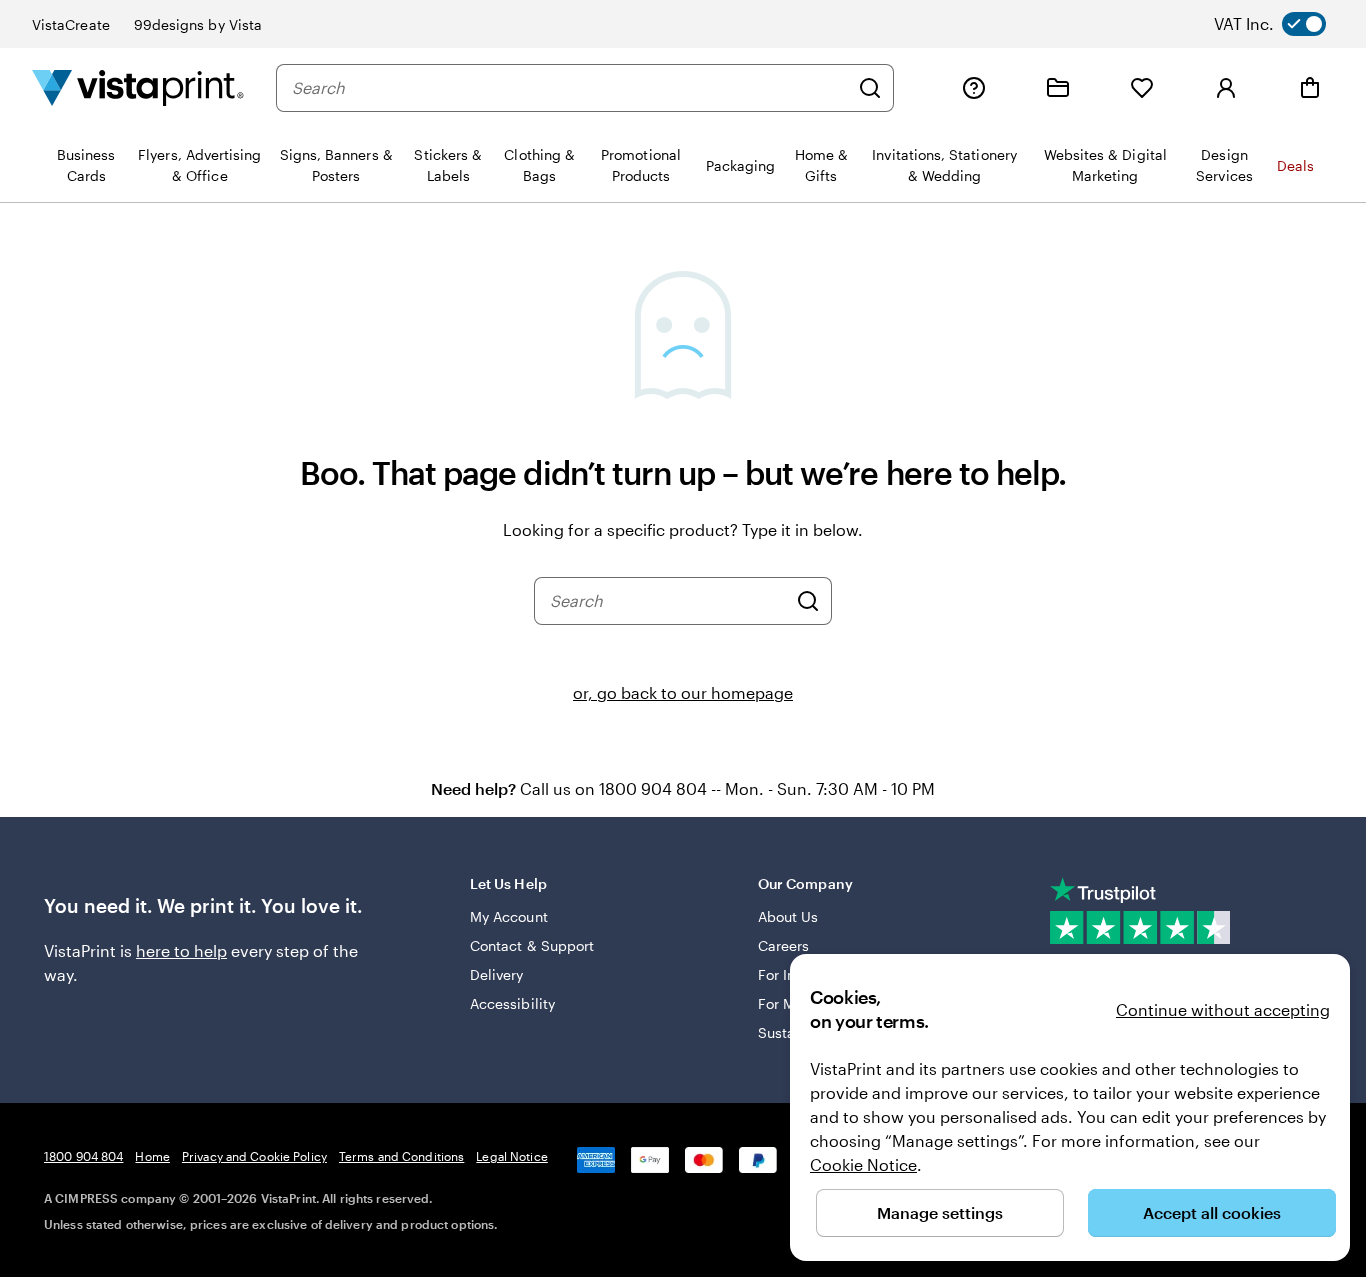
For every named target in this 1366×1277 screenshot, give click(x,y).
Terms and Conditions (401, 1156)
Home (152, 1156)
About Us (788, 916)
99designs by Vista (198, 24)
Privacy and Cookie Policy (254, 1156)
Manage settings (940, 1212)
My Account (509, 916)
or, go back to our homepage (683, 692)
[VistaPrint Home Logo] (138, 87)
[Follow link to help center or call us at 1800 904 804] (974, 88)
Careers (784, 945)
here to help (181, 950)
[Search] (870, 88)
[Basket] (1310, 88)
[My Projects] (1058, 88)
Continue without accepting (1223, 1009)
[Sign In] (1226, 88)
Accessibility (512, 1003)
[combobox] (570, 88)
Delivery (497, 974)
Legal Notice (511, 1156)
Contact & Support (532, 945)
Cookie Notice (863, 1164)
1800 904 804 (83, 1156)
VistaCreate (71, 24)
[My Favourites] (1142, 88)
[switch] (1286, 24)
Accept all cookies (1212, 1212)
